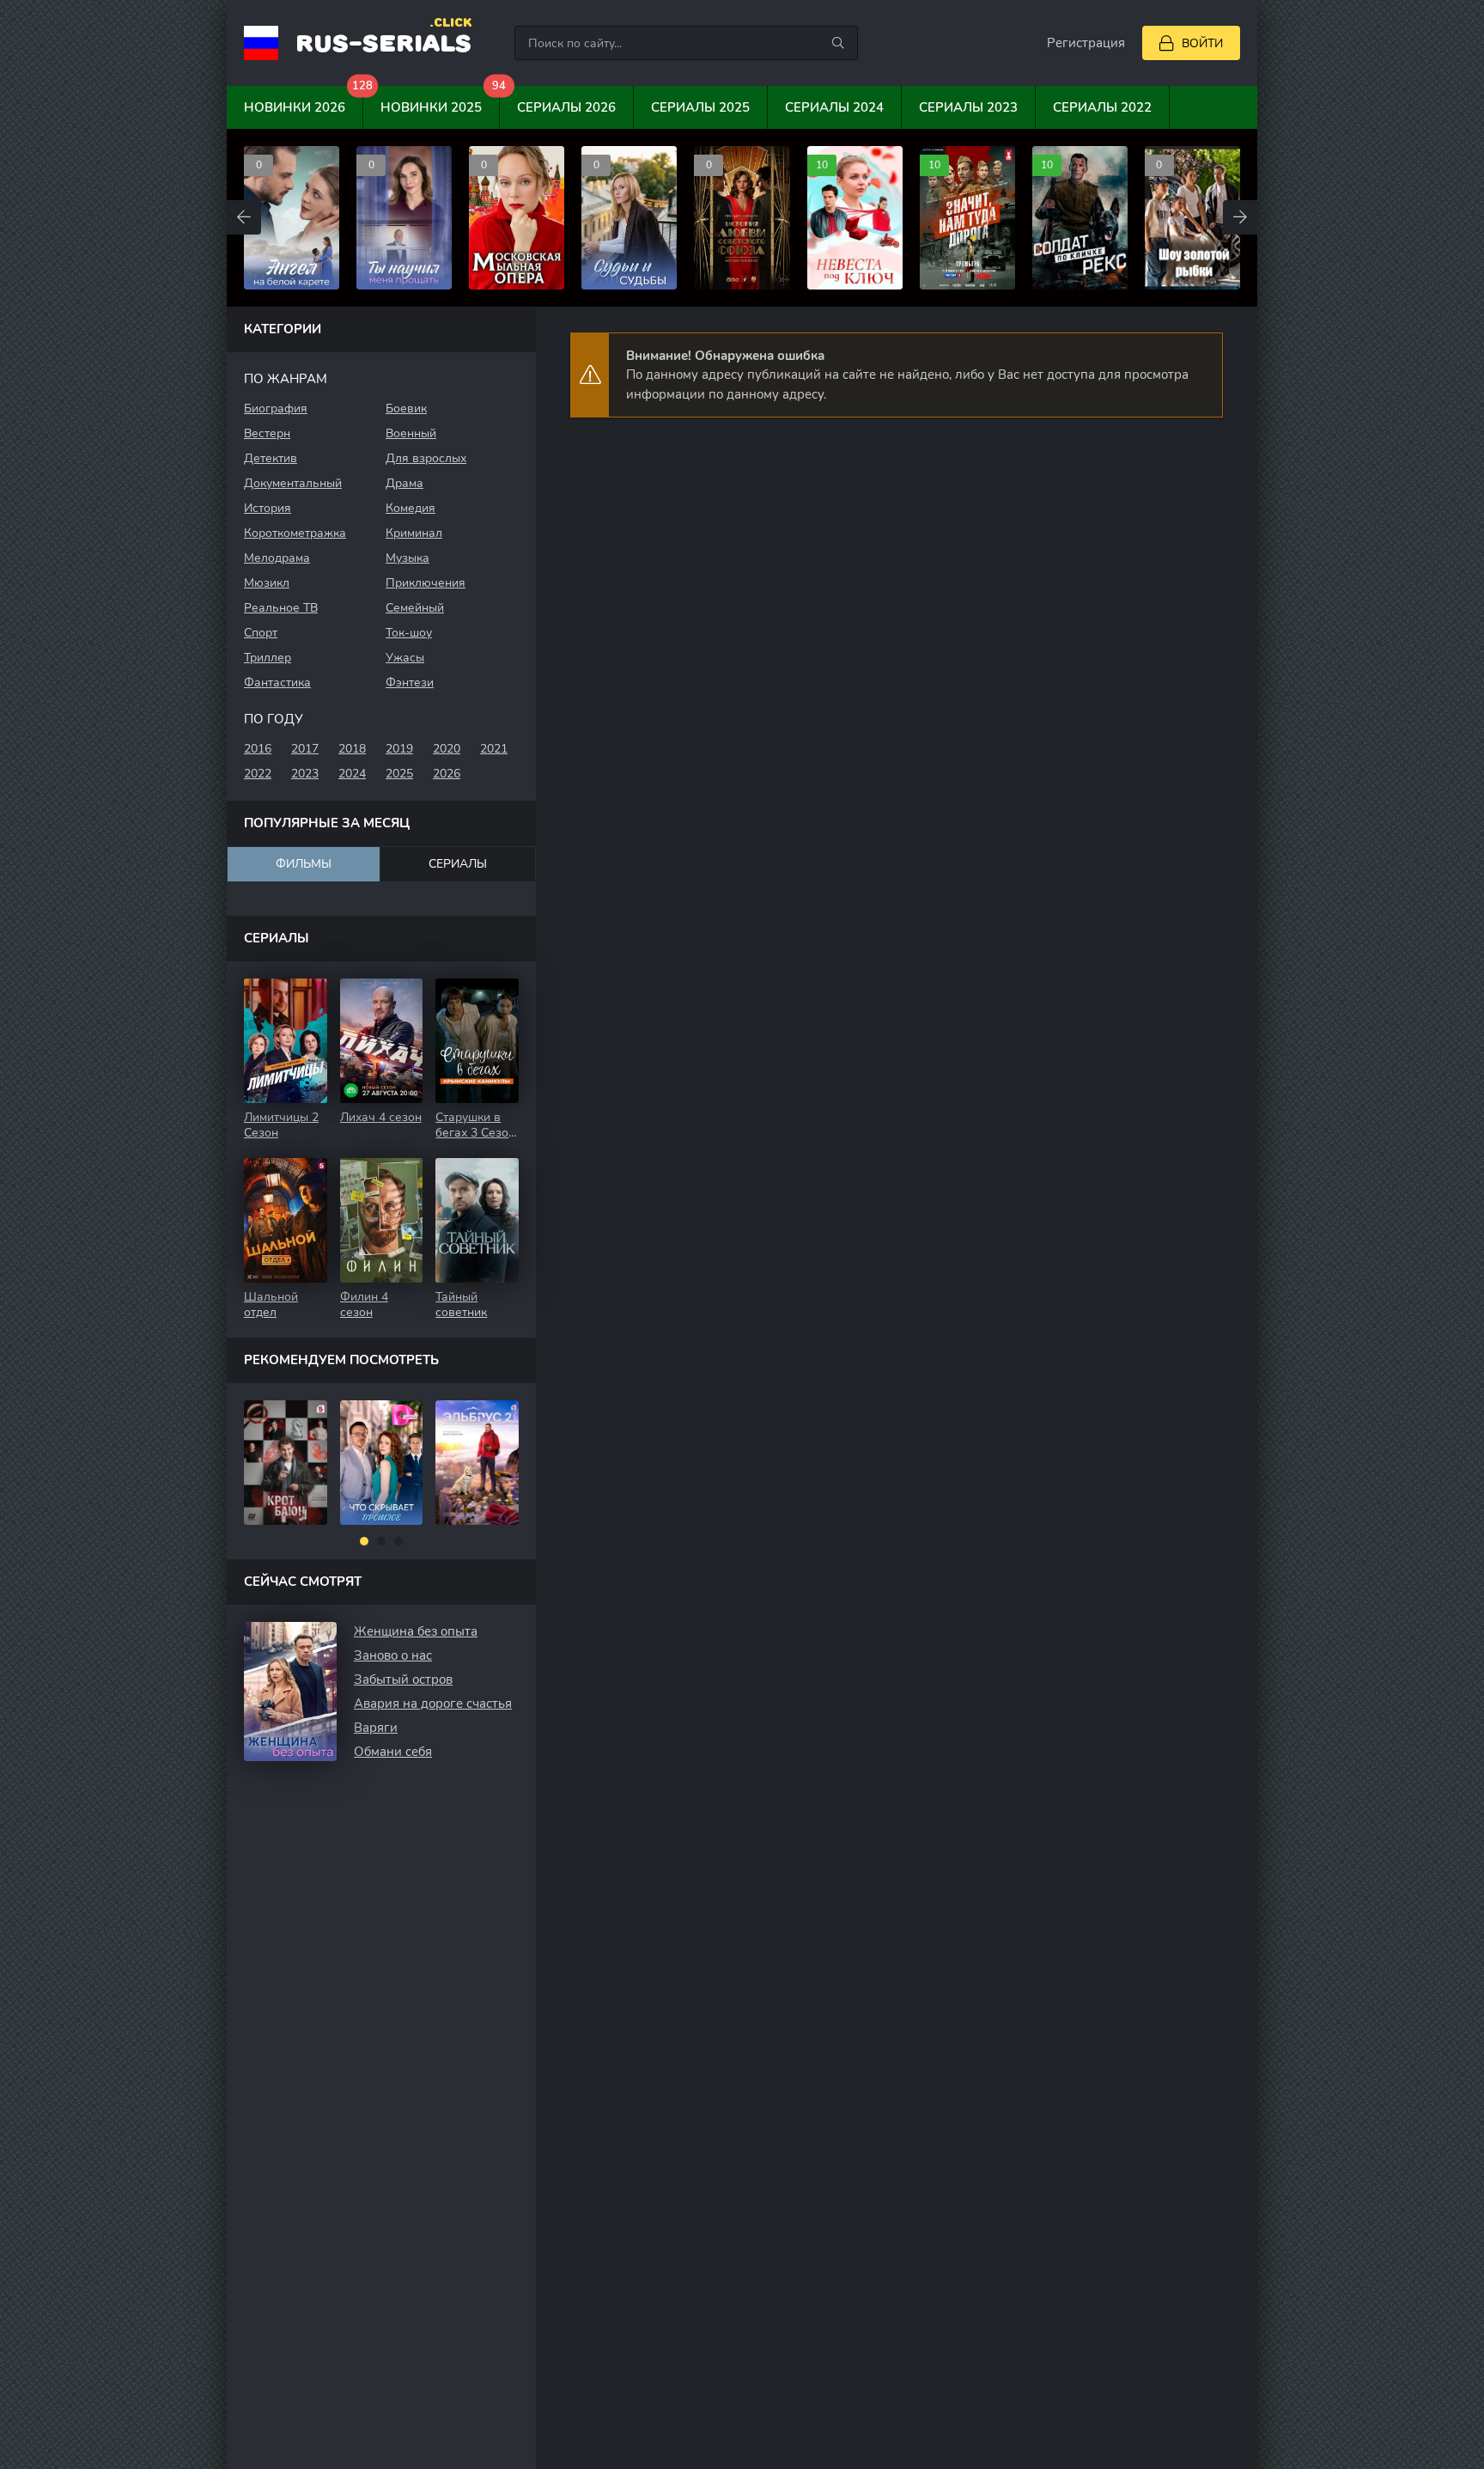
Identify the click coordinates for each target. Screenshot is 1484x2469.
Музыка (407, 558)
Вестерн (267, 433)
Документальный (293, 483)
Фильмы (304, 864)
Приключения (426, 583)
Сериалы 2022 (1102, 107)
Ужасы (405, 658)
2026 (447, 774)
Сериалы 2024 (834, 107)
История (268, 508)
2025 (399, 774)
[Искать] (838, 43)
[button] (364, 1541)
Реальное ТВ (281, 608)
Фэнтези (410, 683)
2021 (494, 749)
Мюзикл (267, 583)
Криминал (414, 533)
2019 (399, 749)
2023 (305, 774)
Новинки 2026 (304, 101)
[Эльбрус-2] (382, 1463)
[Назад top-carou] (244, 217)
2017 (305, 749)
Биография (276, 408)
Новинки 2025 (440, 101)
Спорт (261, 633)
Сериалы (458, 864)
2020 (447, 749)
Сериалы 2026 (566, 107)
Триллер (268, 658)
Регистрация (1086, 43)
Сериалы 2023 (968, 107)
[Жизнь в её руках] (478, 1463)
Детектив (271, 458)
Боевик (406, 408)
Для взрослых (426, 458)
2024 (352, 774)
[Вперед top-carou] (1240, 217)
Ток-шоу (409, 633)
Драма (404, 483)
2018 (352, 749)
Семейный (415, 608)
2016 (258, 749)
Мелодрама (277, 558)
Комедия (411, 508)
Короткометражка (295, 533)
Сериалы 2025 (700, 107)
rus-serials (383, 42)
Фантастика (277, 683)
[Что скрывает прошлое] (286, 1463)
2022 (258, 774)
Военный (411, 433)
